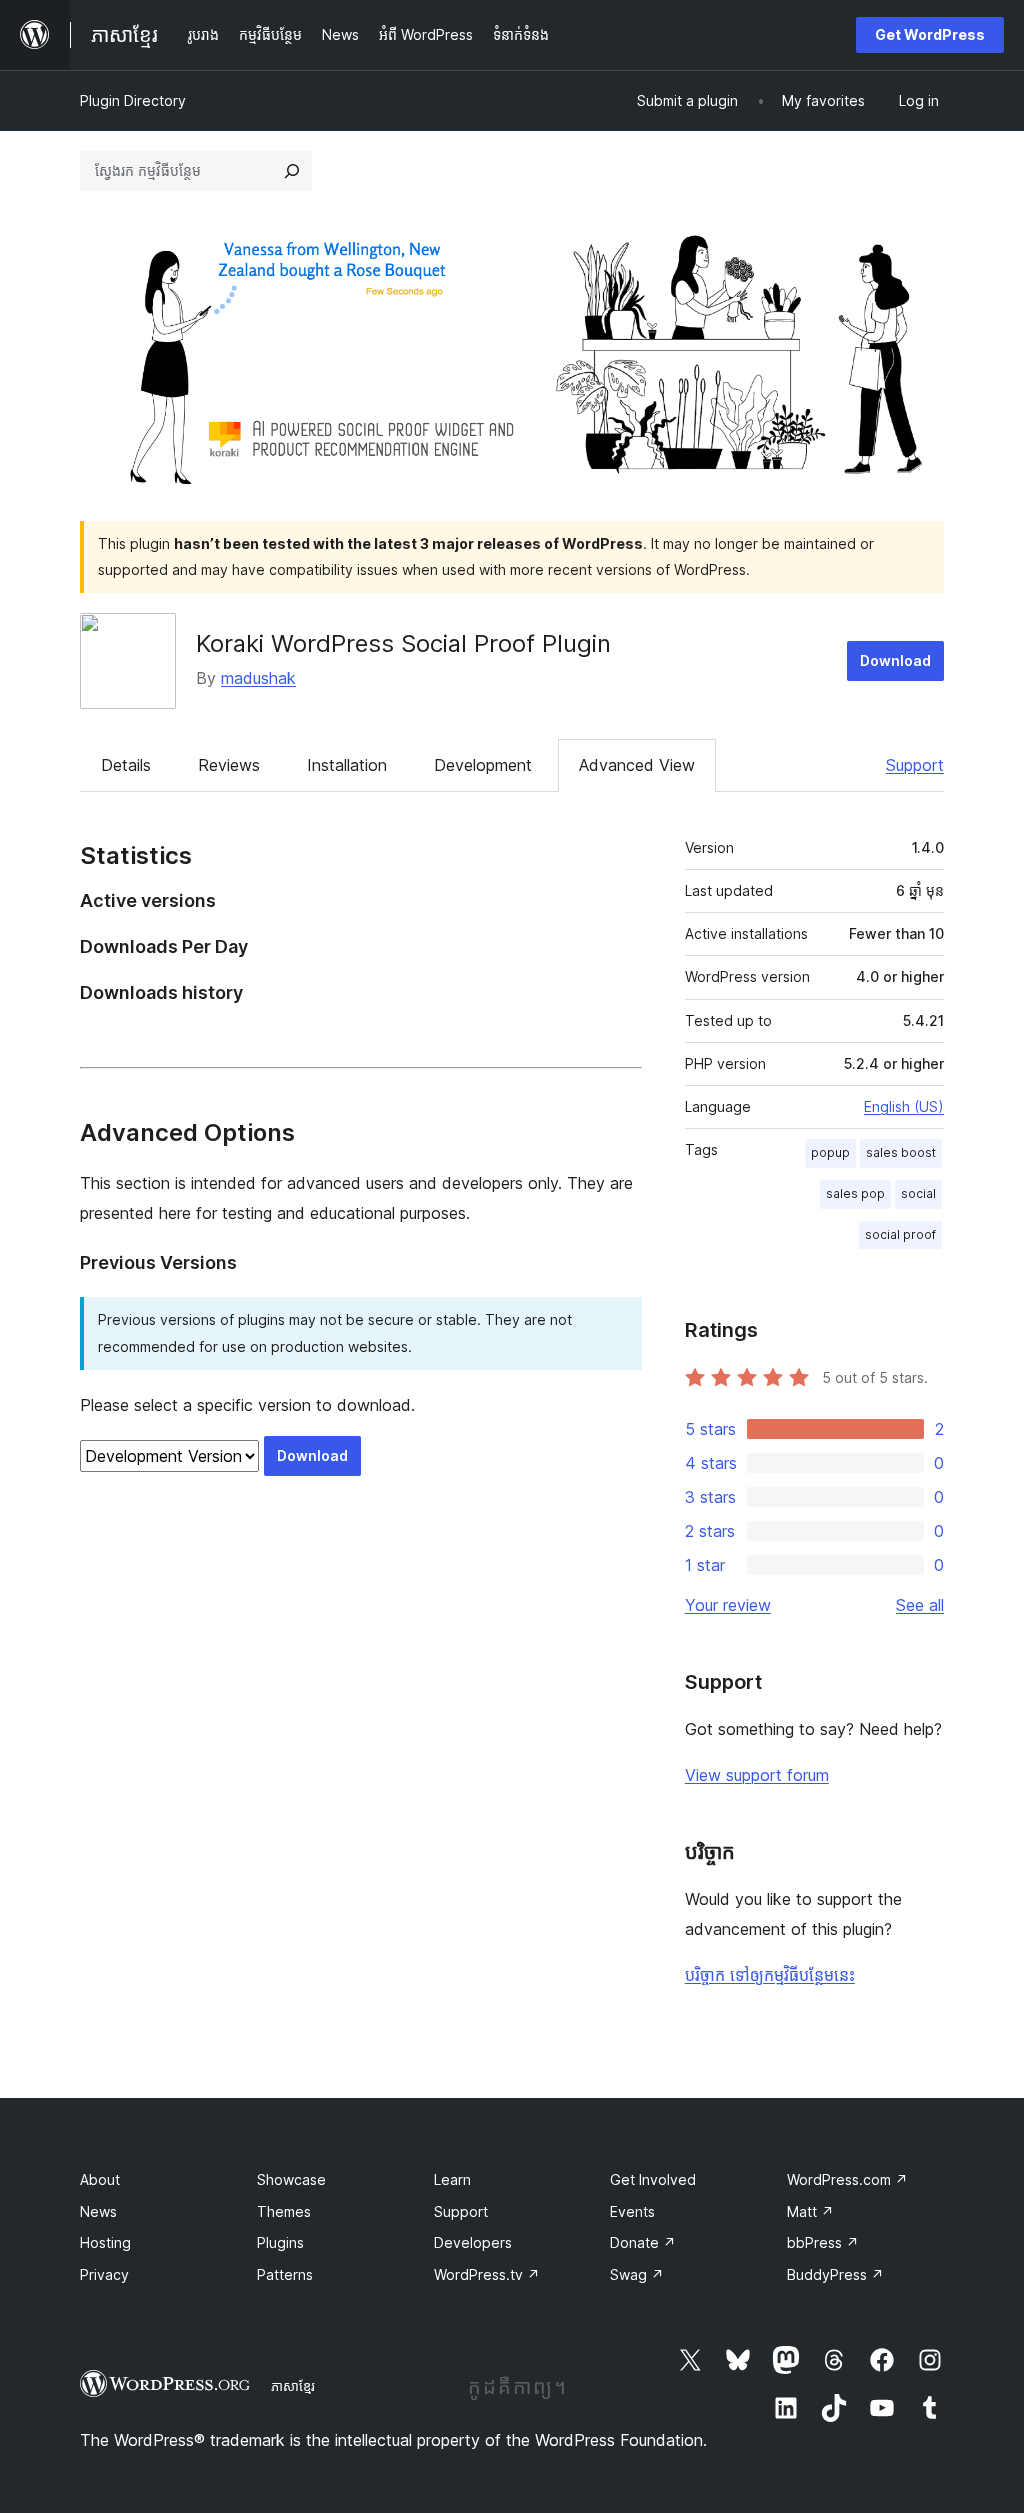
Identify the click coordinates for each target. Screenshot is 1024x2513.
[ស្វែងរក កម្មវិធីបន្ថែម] (292, 171)
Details (126, 765)
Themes (284, 2211)
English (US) (904, 1106)
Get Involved (653, 2179)
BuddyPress (835, 2274)
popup (830, 1152)
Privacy (104, 2274)
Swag (637, 2274)
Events (632, 2211)
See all (920, 1605)
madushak (258, 678)
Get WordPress (930, 34)
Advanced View (637, 765)
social (918, 1193)
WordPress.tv (487, 2274)
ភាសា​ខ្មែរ (293, 2386)
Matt (810, 2211)
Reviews (229, 765)
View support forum (757, 1775)
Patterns (285, 2274)
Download (895, 660)
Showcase (291, 2179)
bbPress (823, 2242)
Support (915, 765)
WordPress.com (847, 2179)
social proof (900, 1234)
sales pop (855, 1193)
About (100, 2179)
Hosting (105, 2242)
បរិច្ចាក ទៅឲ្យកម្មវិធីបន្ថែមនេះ (770, 1975)
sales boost (901, 1152)
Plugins (280, 2242)
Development (483, 765)
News (98, 2211)
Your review (728, 1605)
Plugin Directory (133, 100)
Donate (643, 2242)
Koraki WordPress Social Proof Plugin (403, 643)
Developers (473, 2242)
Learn (452, 2179)
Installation (347, 765)
